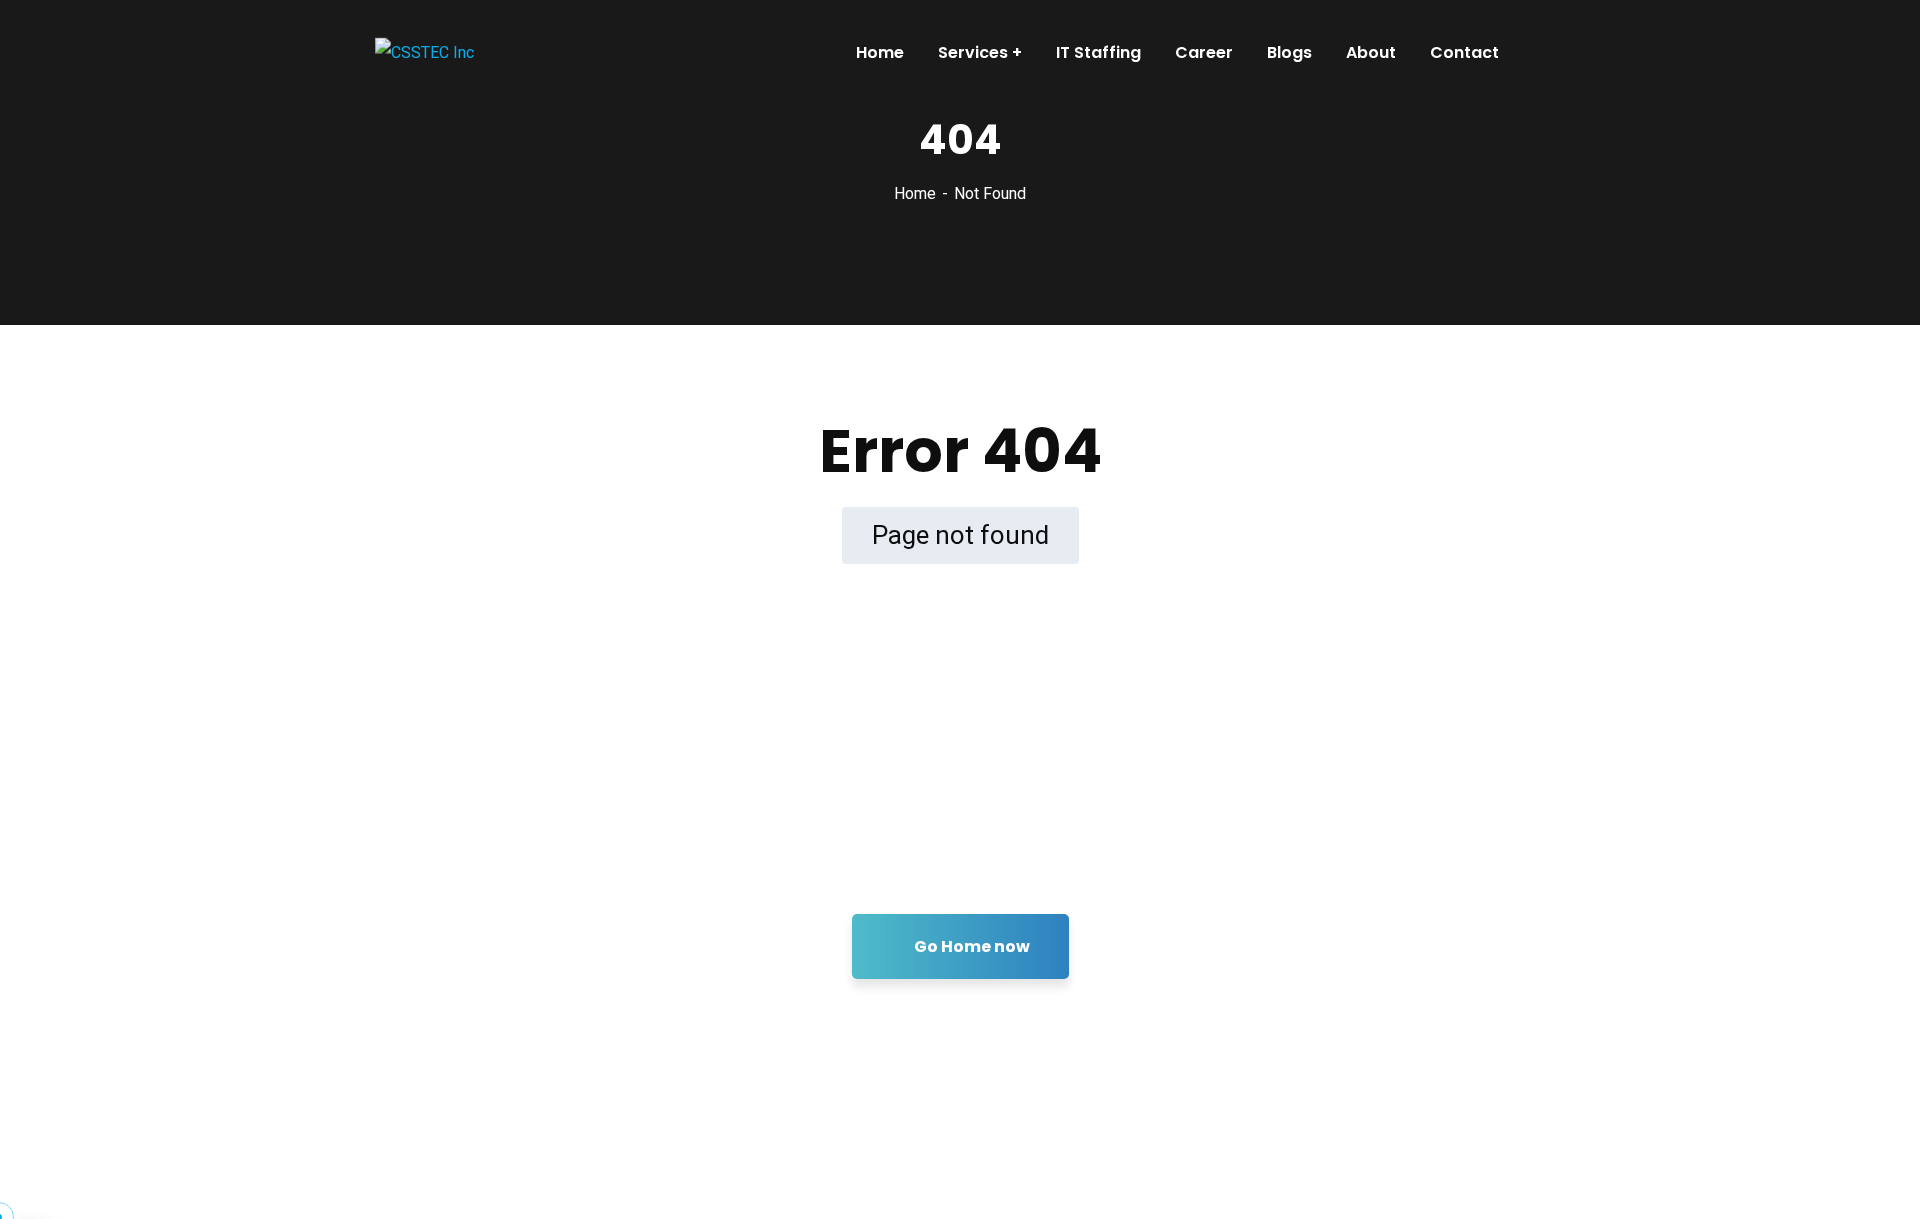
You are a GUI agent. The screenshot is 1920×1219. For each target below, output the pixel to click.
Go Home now (970, 946)
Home (915, 193)
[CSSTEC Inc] (424, 52)
